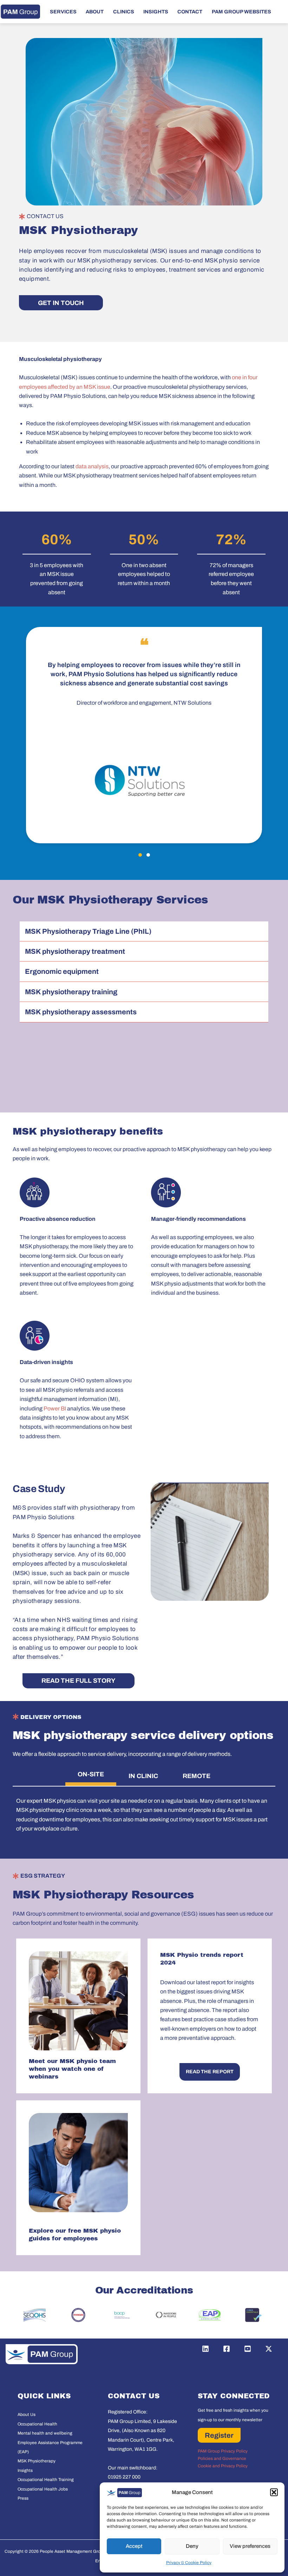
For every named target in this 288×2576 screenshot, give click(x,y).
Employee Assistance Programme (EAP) (50, 2447)
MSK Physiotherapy (37, 2461)
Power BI (55, 1408)
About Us (27, 2415)
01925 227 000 (124, 2477)
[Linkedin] (205, 2349)
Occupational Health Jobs (43, 2489)
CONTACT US (45, 216)
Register (219, 2435)
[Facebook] (227, 2349)
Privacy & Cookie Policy (189, 2563)
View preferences (250, 2546)
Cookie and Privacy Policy (223, 2466)
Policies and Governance (222, 2458)
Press (23, 2498)
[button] (274, 2492)
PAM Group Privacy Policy (223, 2451)
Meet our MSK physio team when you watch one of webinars (72, 2069)
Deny (192, 2546)
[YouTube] (248, 2349)
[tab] (91, 1776)
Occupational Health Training (46, 2480)
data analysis (91, 466)
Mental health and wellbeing (45, 2433)
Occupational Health (37, 2424)
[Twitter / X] (269, 2349)
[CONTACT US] (22, 217)
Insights (25, 2470)
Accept (134, 2546)
